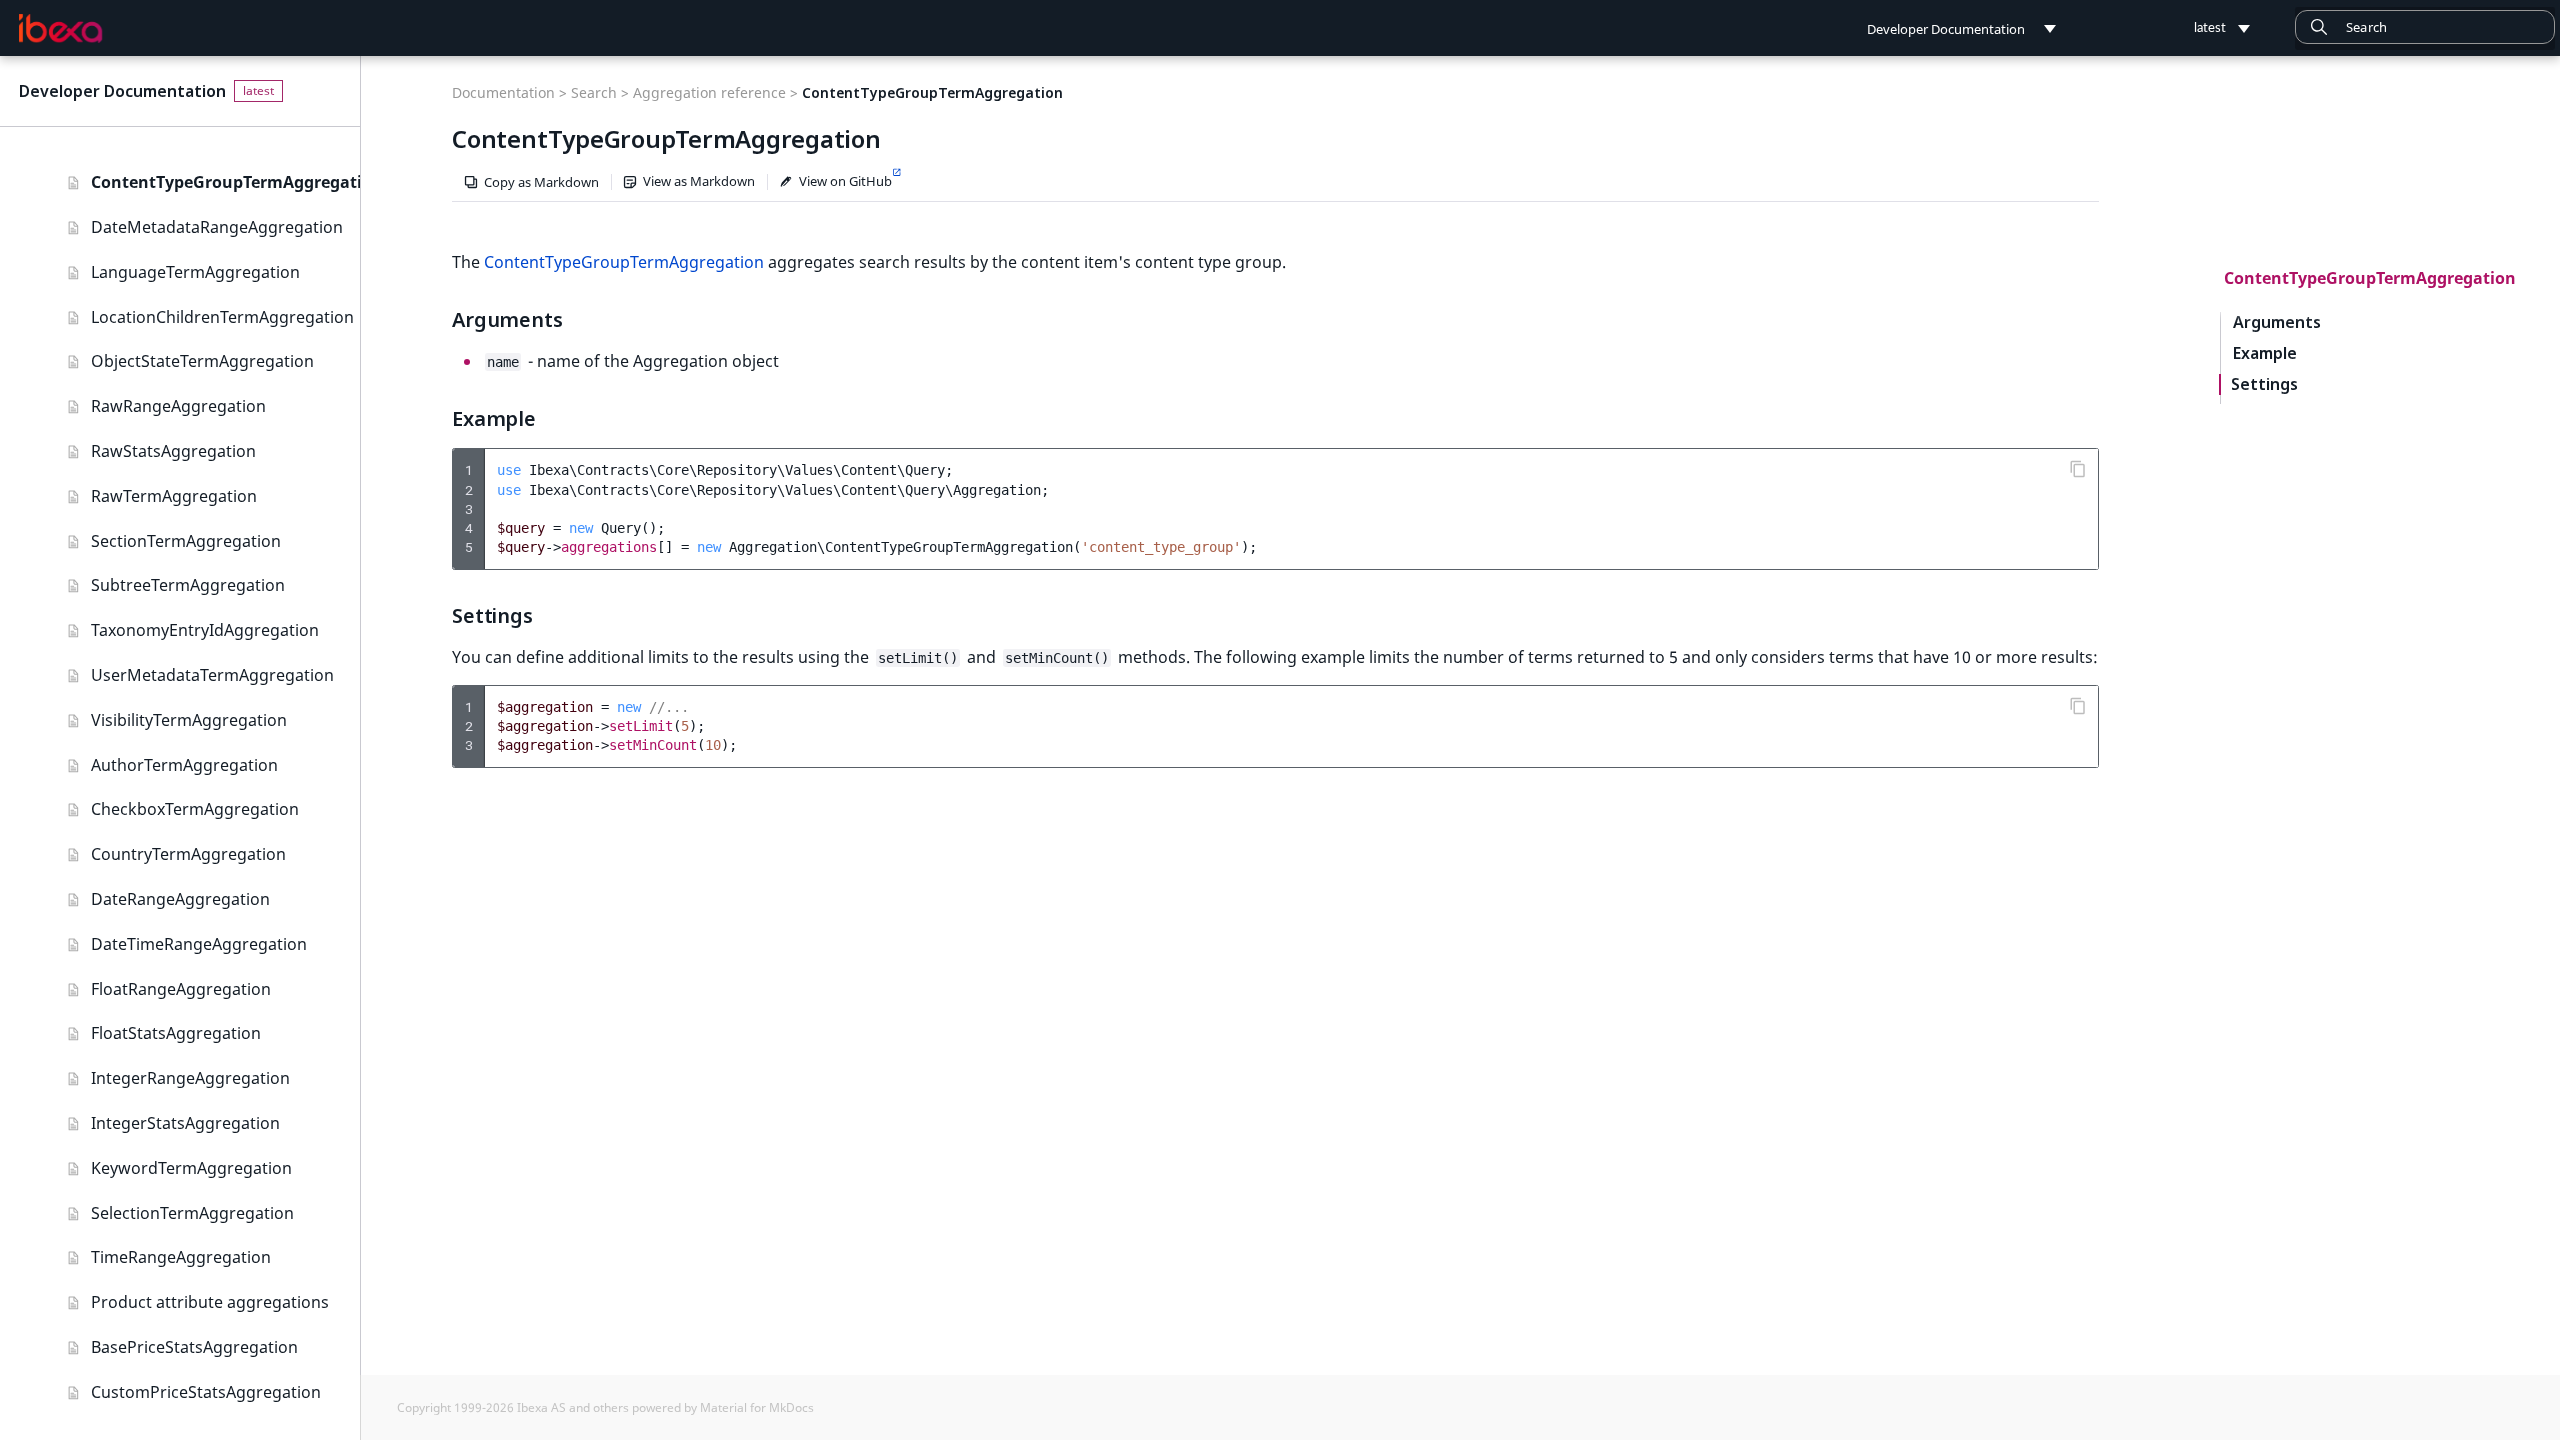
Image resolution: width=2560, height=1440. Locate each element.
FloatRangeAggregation (181, 989)
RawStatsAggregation (173, 451)
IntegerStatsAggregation (185, 1123)
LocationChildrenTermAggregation (222, 317)
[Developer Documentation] (61, 29)
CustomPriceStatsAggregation (206, 1392)
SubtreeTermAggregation (188, 585)
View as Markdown (699, 181)
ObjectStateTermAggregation (202, 361)
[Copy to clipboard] (2078, 469)
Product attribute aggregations (210, 1302)
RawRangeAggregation (178, 406)
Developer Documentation (122, 91)
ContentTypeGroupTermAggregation (225, 182)
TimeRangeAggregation (181, 1257)
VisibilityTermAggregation (189, 720)
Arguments (2277, 322)
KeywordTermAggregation (191, 1168)
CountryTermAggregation (188, 854)
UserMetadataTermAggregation (212, 675)
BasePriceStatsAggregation (194, 1347)
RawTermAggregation (174, 496)
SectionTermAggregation (186, 541)
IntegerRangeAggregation (190, 1078)
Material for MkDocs (757, 1407)
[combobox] (2425, 27)
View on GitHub (845, 181)
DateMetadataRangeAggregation (217, 227)
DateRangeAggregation (180, 899)
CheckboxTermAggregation (195, 809)
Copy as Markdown (541, 182)
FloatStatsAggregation (176, 1033)
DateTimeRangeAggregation (199, 944)
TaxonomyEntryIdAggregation (205, 630)
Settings (2264, 384)
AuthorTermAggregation (184, 765)
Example (2265, 353)
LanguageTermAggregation (195, 272)
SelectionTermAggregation (192, 1213)
